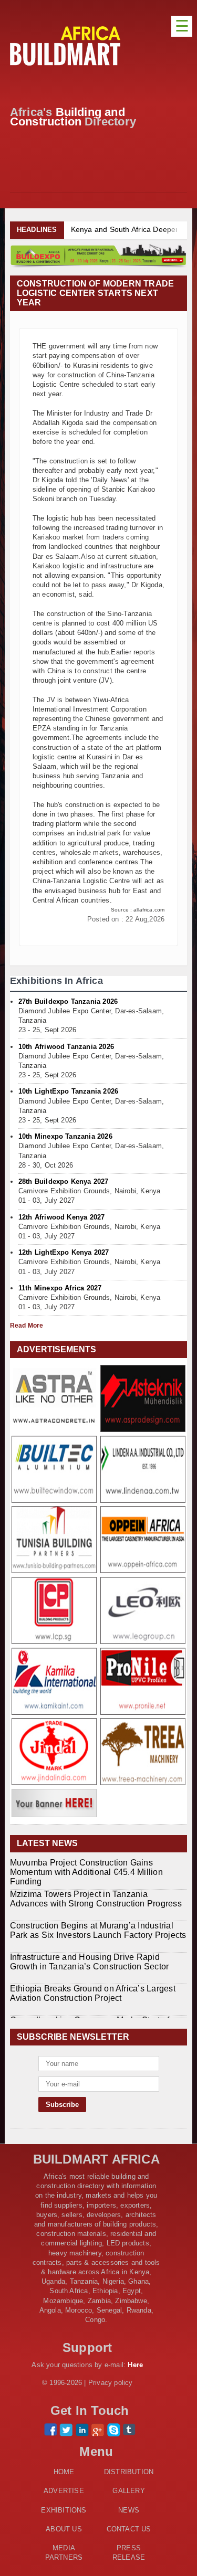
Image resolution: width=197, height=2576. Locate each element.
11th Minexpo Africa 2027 (60, 1288)
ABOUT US (64, 2529)
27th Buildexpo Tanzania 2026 (68, 1001)
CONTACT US (129, 2529)
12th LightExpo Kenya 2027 (64, 1252)
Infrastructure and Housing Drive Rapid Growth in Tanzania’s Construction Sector (90, 1961)
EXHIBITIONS (64, 2510)
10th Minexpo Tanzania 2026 (65, 1136)
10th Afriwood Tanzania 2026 (66, 1047)
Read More (27, 1326)
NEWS (129, 2510)
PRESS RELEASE (129, 2553)
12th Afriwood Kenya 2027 (62, 1217)
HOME (64, 2472)
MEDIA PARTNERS (64, 2553)
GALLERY (128, 2491)
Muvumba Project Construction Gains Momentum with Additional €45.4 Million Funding (86, 1872)
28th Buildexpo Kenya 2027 (64, 1181)
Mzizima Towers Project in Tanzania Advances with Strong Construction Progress (96, 1898)
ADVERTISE (64, 2491)
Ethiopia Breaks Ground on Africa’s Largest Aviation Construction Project (93, 1993)
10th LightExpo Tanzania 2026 (68, 1091)
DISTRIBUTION (129, 2472)
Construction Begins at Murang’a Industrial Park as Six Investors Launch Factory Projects (98, 1930)
